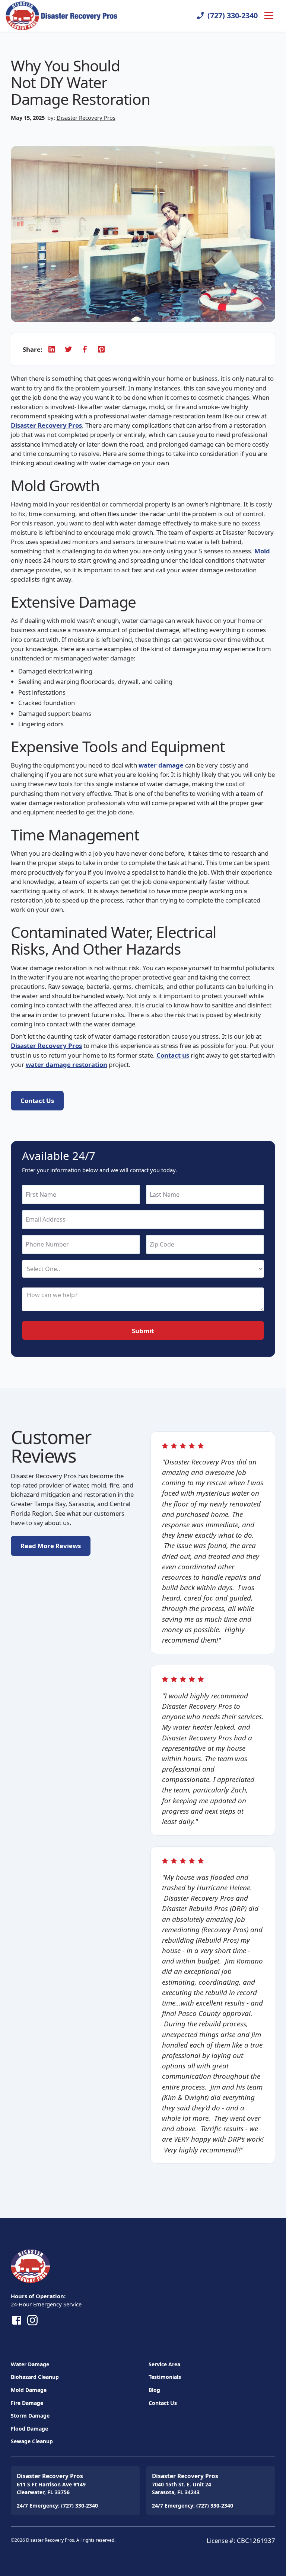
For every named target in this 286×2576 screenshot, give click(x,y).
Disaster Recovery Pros (86, 118)
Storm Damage (30, 2416)
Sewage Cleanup (32, 2441)
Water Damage (30, 2364)
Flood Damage (29, 2429)
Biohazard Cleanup (35, 2377)
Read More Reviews (51, 1546)
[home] (48, 16)
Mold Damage (29, 2390)
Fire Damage (27, 2403)
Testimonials (165, 2377)
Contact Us (163, 2403)
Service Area (164, 2364)
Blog (154, 2390)
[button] (267, 16)
